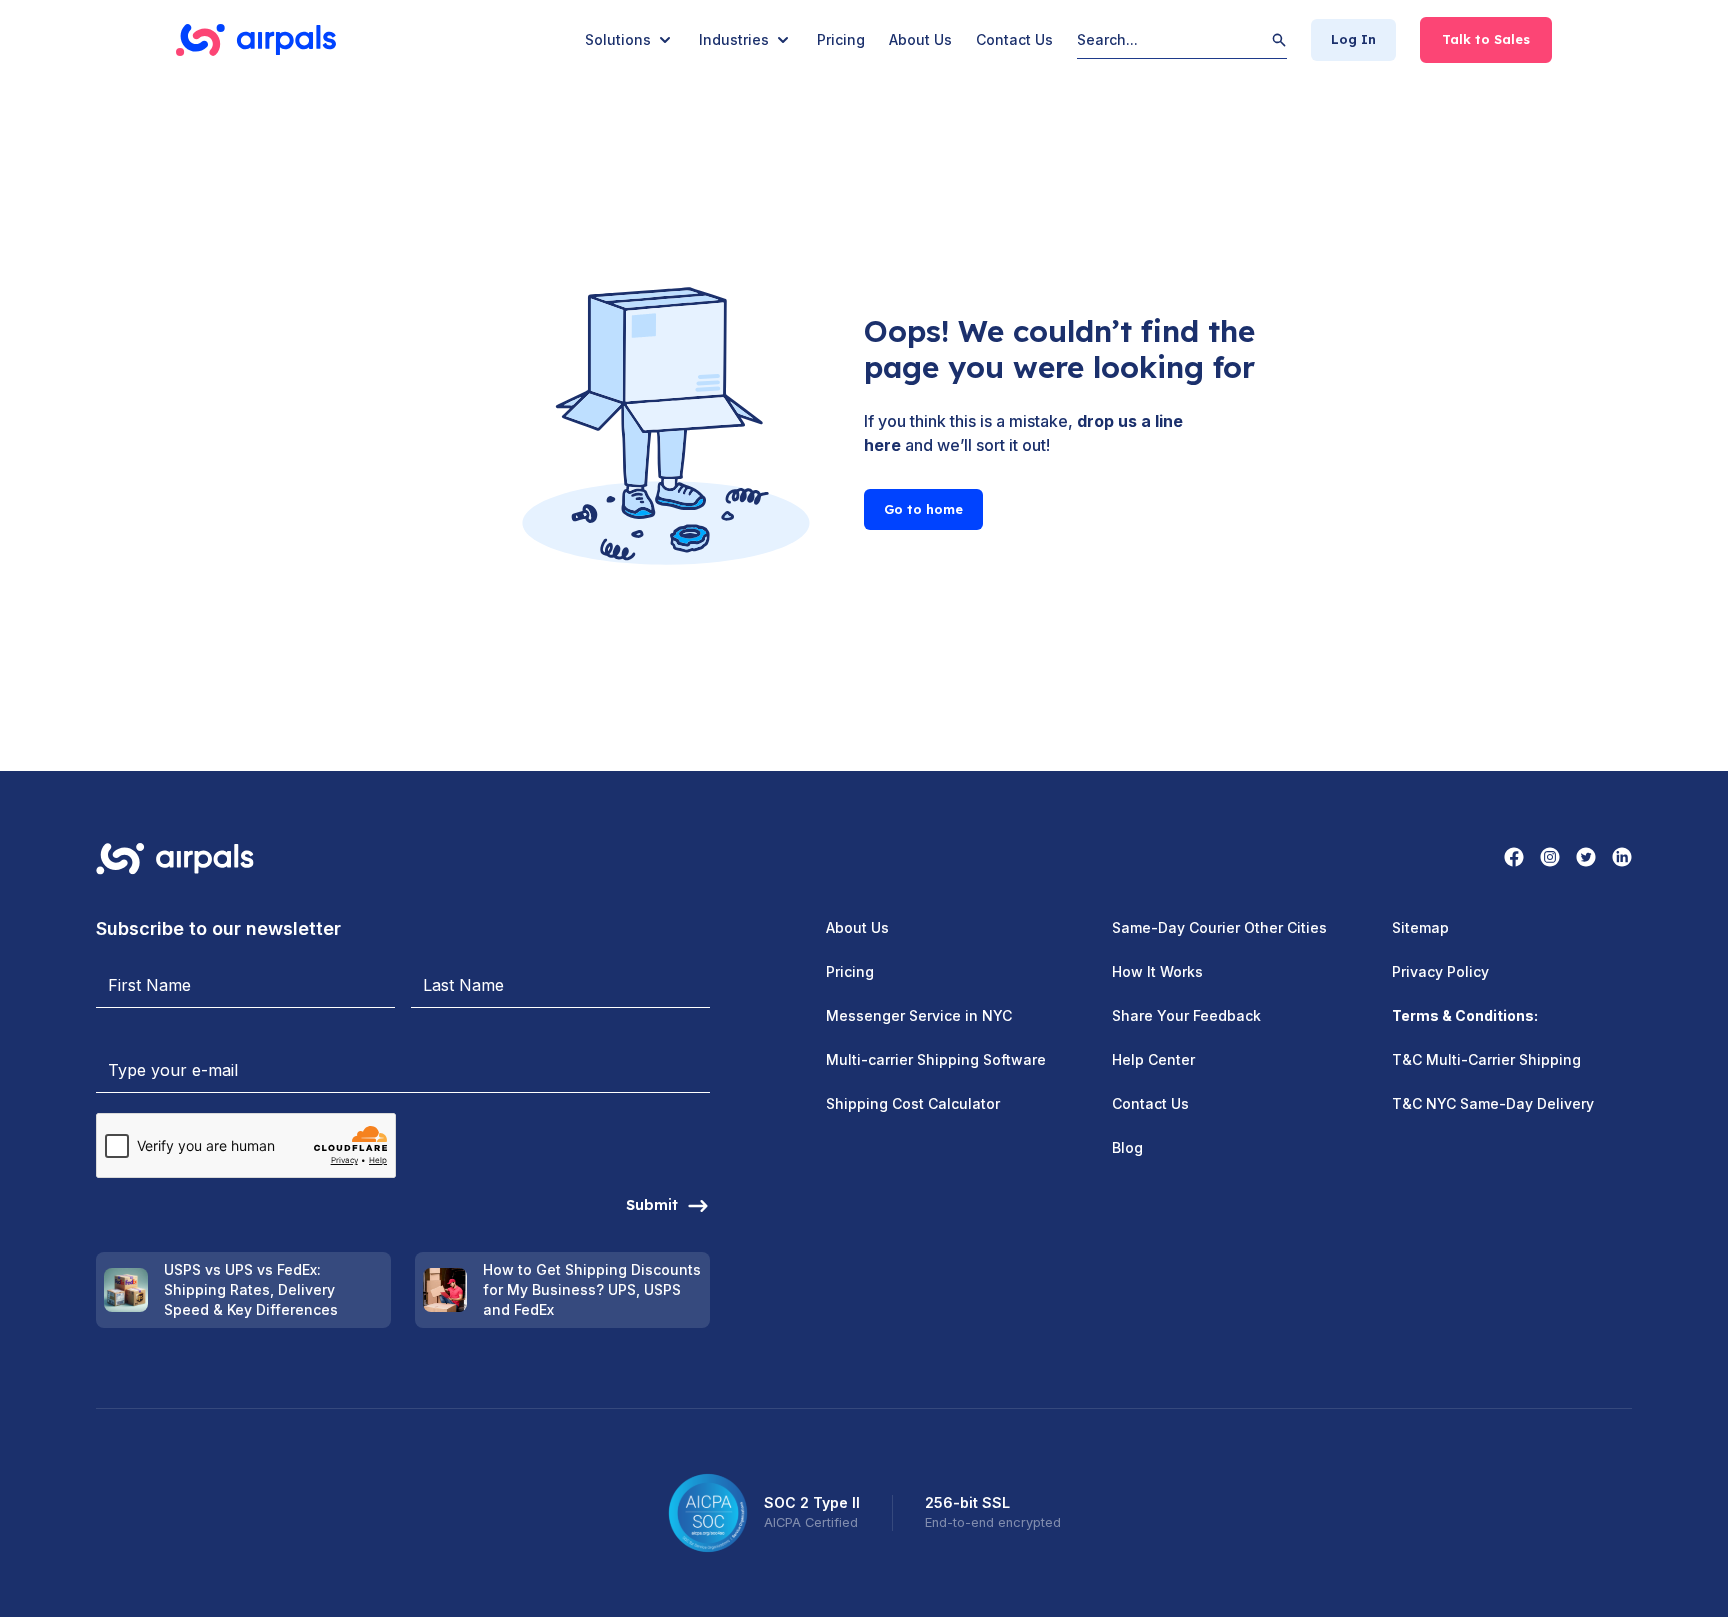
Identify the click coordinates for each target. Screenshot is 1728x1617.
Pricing (841, 39)
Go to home (923, 509)
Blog (1127, 1147)
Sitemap (1420, 927)
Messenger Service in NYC (919, 1015)
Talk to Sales (1486, 39)
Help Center (1153, 1059)
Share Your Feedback (1186, 1015)
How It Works (1157, 971)
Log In (1353, 39)
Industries (734, 39)
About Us (920, 39)
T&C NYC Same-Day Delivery (1493, 1103)
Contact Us (1014, 39)
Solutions (618, 39)
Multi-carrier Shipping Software (936, 1059)
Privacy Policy (1440, 971)
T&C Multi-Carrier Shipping (1486, 1059)
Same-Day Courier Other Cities (1219, 927)
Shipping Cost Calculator (913, 1103)
